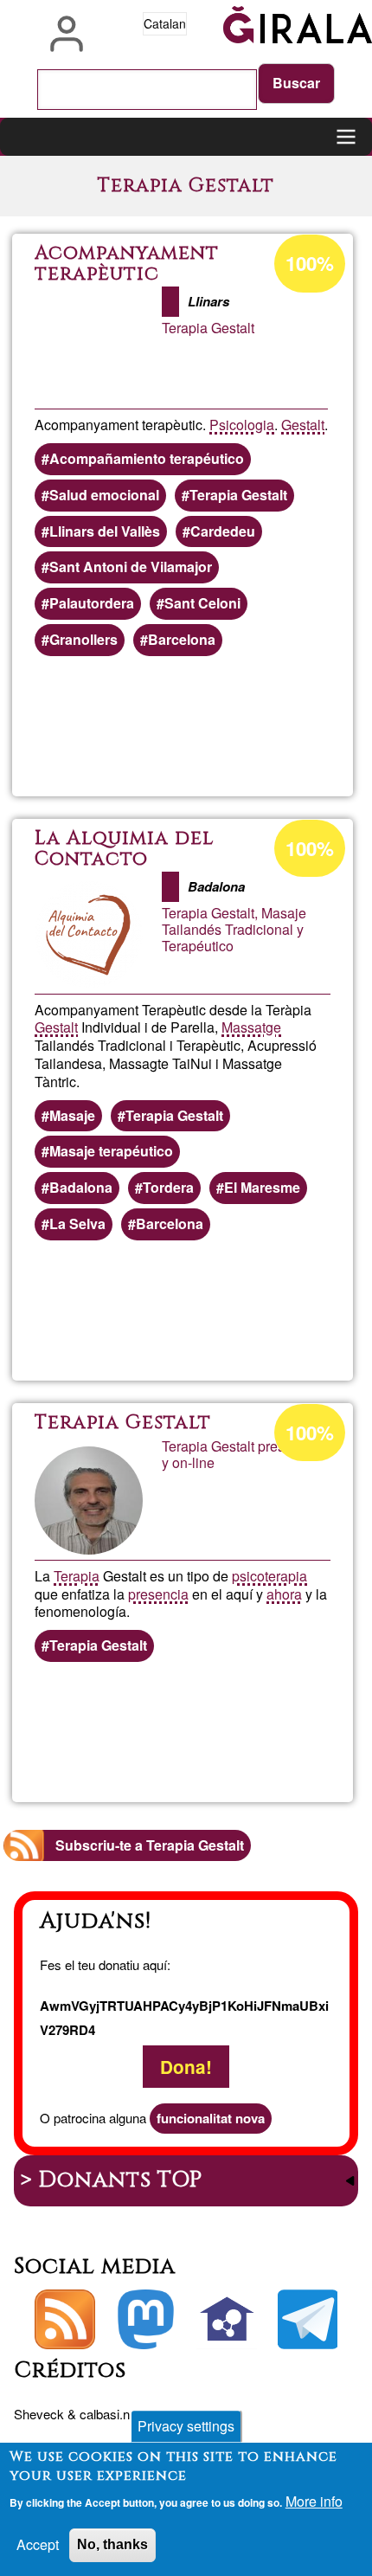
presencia (158, 1594)
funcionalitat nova (211, 2118)
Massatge (251, 1027)
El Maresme (262, 1187)
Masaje (72, 1115)
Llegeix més (260, 727)
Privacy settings (186, 2426)
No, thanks (112, 2544)
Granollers (83, 639)
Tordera (168, 1187)
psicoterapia (269, 1576)
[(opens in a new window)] (146, 2320)
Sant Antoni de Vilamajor (131, 567)
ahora (284, 1594)
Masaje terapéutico (111, 1151)
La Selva (77, 1224)
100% (310, 263)
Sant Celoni (202, 603)
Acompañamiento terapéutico (147, 458)
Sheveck (39, 2414)
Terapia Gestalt (238, 495)
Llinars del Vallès (105, 531)
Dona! (186, 2067)
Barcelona (182, 639)
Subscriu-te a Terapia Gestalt (150, 1845)
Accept (38, 2544)
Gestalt (303, 425)
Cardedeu (223, 531)
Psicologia (242, 425)
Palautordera (92, 603)
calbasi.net (110, 2414)
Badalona (81, 1187)
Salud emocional (104, 495)
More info (314, 2501)
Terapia (77, 1576)
